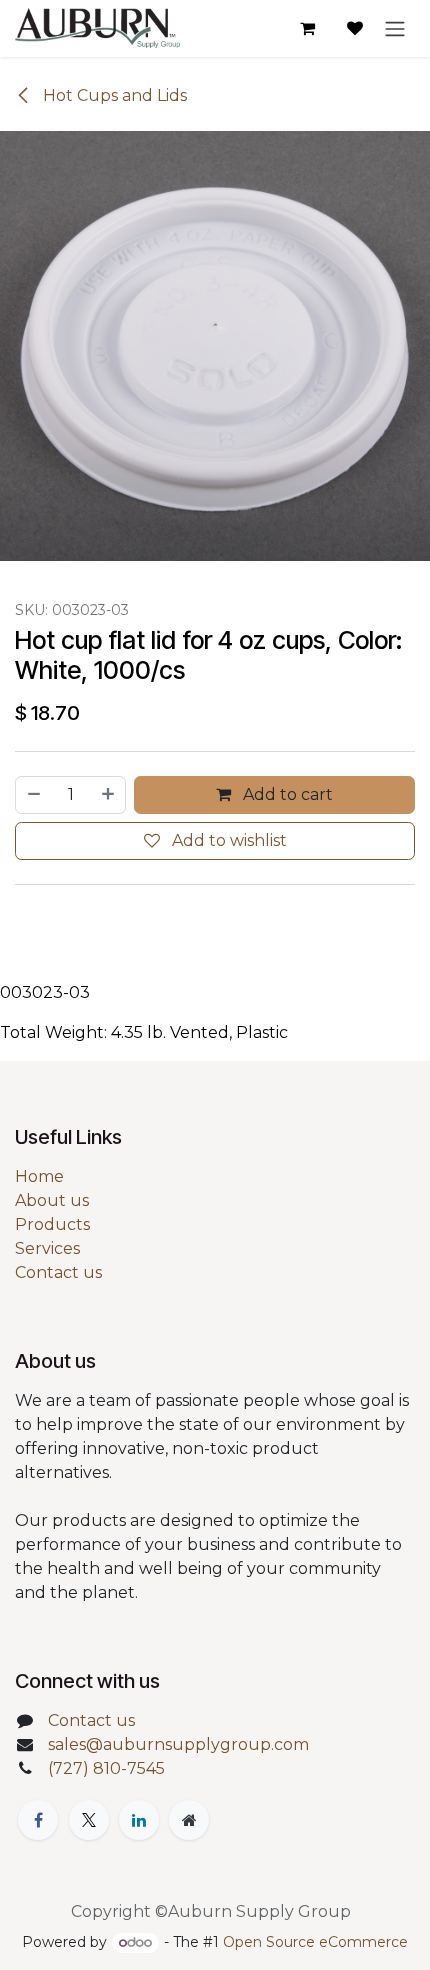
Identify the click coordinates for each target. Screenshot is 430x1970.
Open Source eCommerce (315, 1942)
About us (52, 1200)
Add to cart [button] (286, 794)
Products (52, 1224)
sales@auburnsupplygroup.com (178, 1744)
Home (39, 1176)
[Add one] (109, 795)
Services (47, 1248)
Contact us (58, 1272)
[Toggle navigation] (395, 28)
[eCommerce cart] (307, 28)
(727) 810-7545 (106, 1768)
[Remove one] (33, 795)
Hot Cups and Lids (113, 95)
